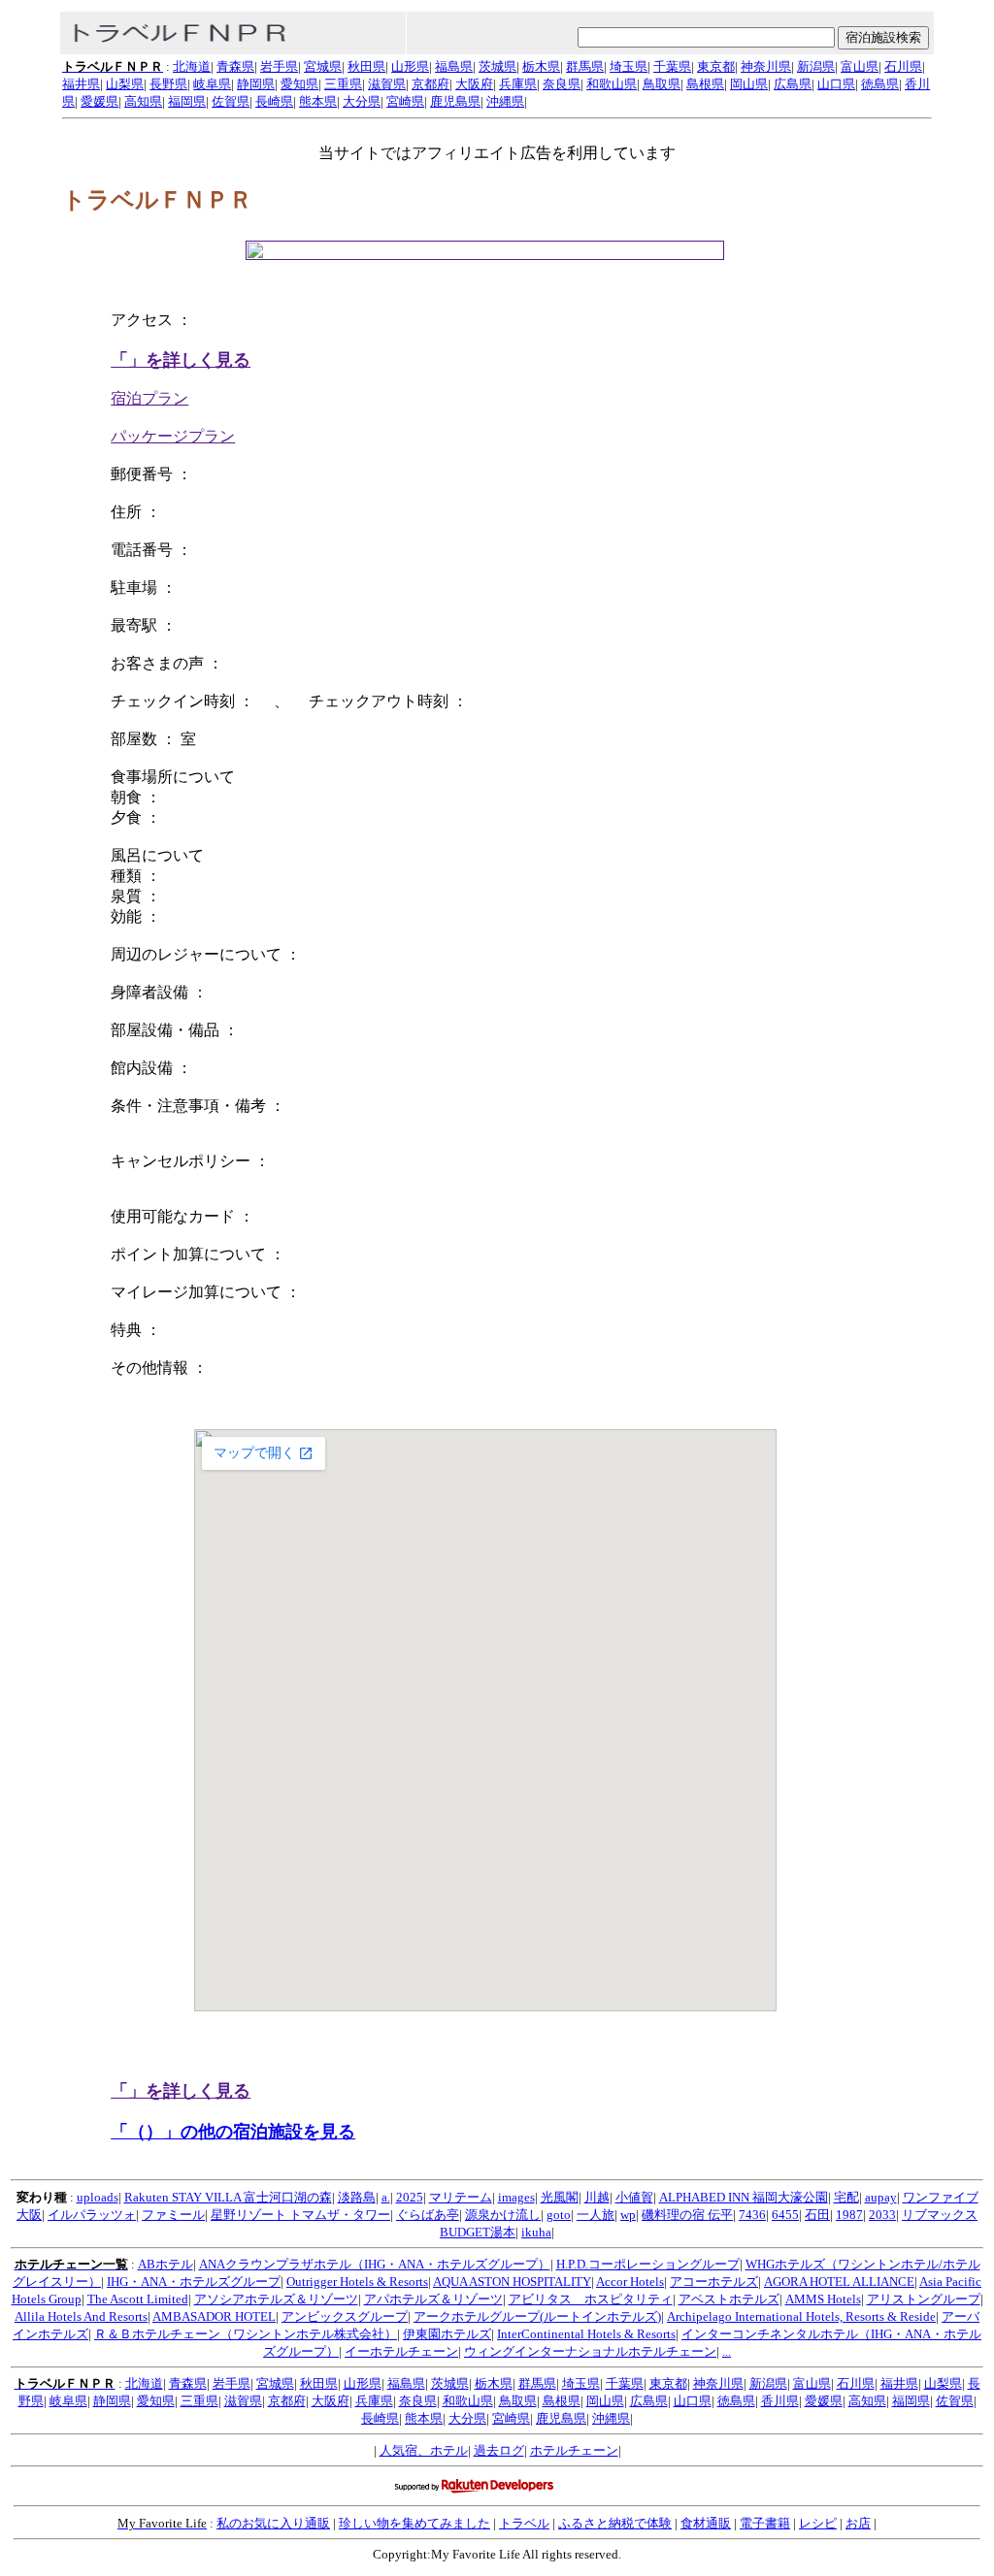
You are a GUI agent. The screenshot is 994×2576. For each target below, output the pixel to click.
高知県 (143, 101)
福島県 (454, 66)
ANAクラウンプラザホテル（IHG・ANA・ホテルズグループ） (375, 2264)
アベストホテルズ (729, 2299)
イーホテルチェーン (401, 2351)
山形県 (410, 66)
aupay (881, 2197)
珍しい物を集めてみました (414, 2523)
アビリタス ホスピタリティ (591, 2299)
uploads (98, 2197)
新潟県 (816, 66)
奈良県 (562, 84)
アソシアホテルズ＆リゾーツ (276, 2299)
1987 (849, 2215)
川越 (597, 2197)
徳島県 (880, 84)
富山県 (860, 66)
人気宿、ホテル (424, 2450)
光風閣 (560, 2197)
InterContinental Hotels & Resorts (586, 2334)
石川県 (903, 66)
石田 (817, 2215)
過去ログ (499, 2450)
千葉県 (672, 66)
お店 (858, 2523)
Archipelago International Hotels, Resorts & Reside (801, 2316)
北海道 (192, 66)
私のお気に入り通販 (273, 2523)
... (727, 2351)
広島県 (793, 84)
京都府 (431, 84)
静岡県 (256, 84)
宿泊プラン (149, 398)
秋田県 (366, 66)
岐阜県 (212, 84)
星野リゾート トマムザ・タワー (300, 2215)
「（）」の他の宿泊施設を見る (233, 2132)
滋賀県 (387, 84)
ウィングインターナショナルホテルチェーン (590, 2351)
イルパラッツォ (92, 2215)
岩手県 (279, 66)
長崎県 (274, 101)
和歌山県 (612, 84)
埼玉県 (629, 66)
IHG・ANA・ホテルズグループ (194, 2282)
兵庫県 (518, 84)
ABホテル (166, 2264)
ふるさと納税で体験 (615, 2523)
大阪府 (474, 84)
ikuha (536, 2232)
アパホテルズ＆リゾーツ (433, 2299)
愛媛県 (99, 101)
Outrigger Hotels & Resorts (357, 2282)
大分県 (362, 101)
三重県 (343, 84)
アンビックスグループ (345, 2316)
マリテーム (461, 2197)
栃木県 (541, 66)
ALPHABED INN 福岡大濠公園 (744, 2197)
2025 (410, 2197)
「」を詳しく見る (181, 360)
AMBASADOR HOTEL (214, 2316)
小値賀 (634, 2197)
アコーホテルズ (714, 2282)
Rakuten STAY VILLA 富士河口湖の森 (228, 2197)
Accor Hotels (630, 2282)
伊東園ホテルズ (447, 2334)
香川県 (780, 2401)
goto (559, 2215)
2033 (882, 2215)
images (516, 2197)
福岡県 (187, 101)
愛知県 (299, 84)
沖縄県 (505, 101)
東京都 (716, 66)
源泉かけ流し (503, 2215)
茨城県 (497, 66)
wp (628, 2215)
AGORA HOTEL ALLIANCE (839, 2282)
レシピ (818, 2523)
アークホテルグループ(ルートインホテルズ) (537, 2316)
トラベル (524, 2523)
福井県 (81, 84)
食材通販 (706, 2523)
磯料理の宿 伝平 (687, 2215)
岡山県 (749, 84)
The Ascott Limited (138, 2299)
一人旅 (596, 2215)
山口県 (836, 84)
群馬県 (585, 66)
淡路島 (357, 2197)
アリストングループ (924, 2299)
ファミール (173, 2215)
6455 (785, 2215)
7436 (752, 2215)
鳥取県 (662, 84)
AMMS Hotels (823, 2299)
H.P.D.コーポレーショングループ (648, 2264)
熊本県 (318, 101)
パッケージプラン (173, 436)
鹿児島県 (455, 101)
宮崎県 (405, 101)
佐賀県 (231, 101)
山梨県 (125, 84)
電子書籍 (765, 2523)
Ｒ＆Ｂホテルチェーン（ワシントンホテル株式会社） (246, 2334)
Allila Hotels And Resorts (81, 2316)
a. (386, 2197)
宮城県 (323, 66)
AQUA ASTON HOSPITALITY (512, 2282)
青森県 (235, 66)
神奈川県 (766, 66)
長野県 (168, 84)
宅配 (846, 2197)
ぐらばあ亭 (428, 2215)
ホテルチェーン (574, 2450)
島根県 (705, 84)
